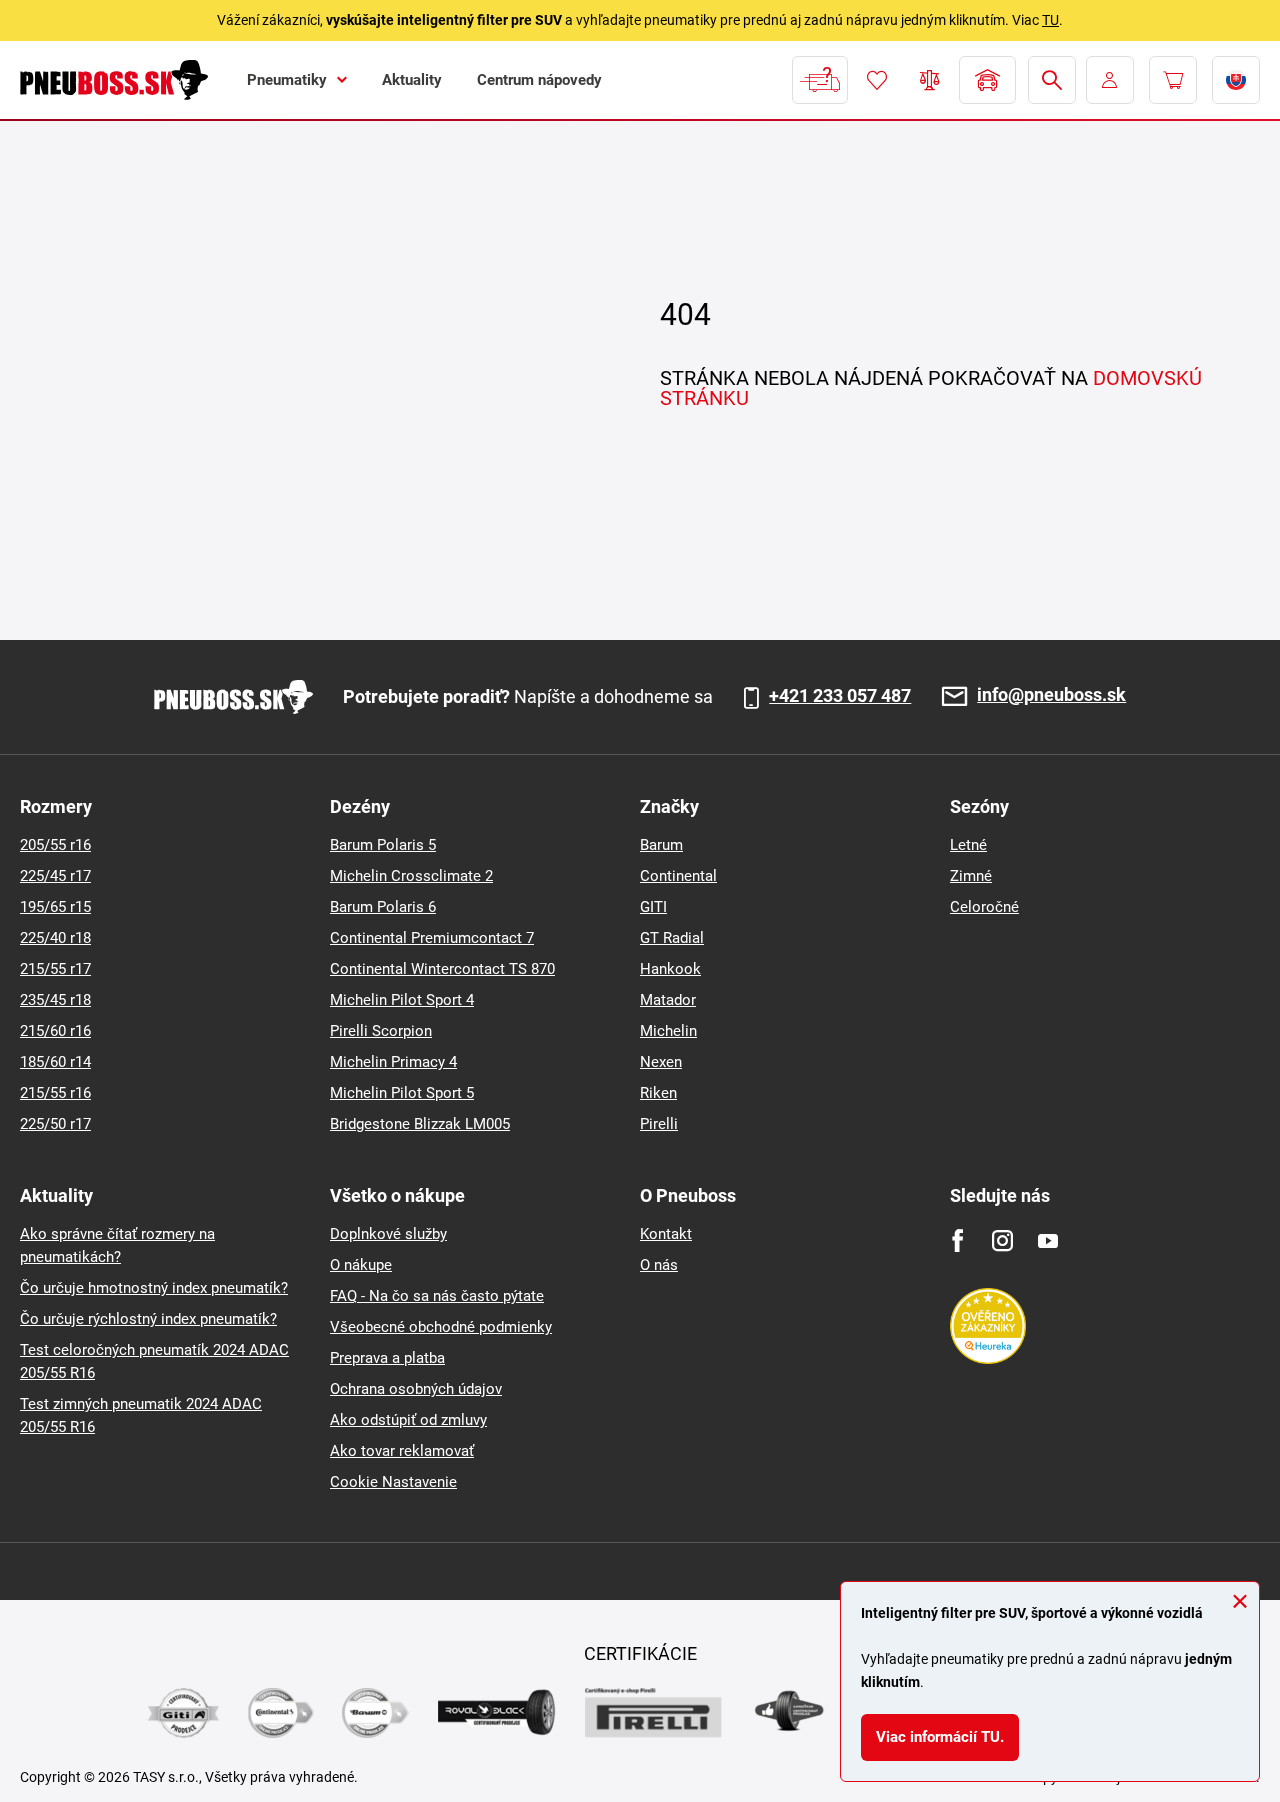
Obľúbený (877, 80)
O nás (659, 1265)
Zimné (971, 876)
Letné (968, 845)
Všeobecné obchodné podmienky (441, 1327)
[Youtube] (1047, 1240)
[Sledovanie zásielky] (820, 80)
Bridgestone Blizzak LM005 (420, 1124)
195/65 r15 (55, 907)
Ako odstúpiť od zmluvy (408, 1420)
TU (1050, 20)
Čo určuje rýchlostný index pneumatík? (148, 1319)
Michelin (668, 1031)
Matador (668, 1000)
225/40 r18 (55, 938)
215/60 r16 (55, 1031)
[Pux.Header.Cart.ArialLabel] (1173, 80)
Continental (678, 876)
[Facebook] (957, 1240)
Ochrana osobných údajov (416, 1389)
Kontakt (666, 1234)
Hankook (670, 969)
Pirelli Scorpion (381, 1031)
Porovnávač (930, 80)
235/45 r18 (55, 1000)
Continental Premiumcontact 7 (432, 938)
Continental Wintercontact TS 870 (442, 969)
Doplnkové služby (388, 1234)
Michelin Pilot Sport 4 (402, 1000)
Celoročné (984, 907)
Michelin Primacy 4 (393, 1062)
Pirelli (659, 1124)
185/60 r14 (55, 1062)
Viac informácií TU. (940, 1737)
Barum (661, 845)
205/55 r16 (55, 845)
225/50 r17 (55, 1124)
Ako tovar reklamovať (402, 1451)
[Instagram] (1002, 1240)
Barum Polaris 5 (383, 845)
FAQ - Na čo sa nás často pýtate (437, 1296)
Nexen (661, 1062)
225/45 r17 (55, 876)
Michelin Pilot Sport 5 (402, 1093)
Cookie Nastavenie (393, 1482)
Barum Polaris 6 (383, 907)
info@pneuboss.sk (1051, 695)
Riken (658, 1093)
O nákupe (361, 1265)
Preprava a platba (387, 1358)
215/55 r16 (55, 1093)
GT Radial (672, 938)
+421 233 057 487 (840, 696)
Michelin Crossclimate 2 (411, 876)
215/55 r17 (55, 969)
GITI (653, 907)
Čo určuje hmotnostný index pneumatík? (154, 1288)
